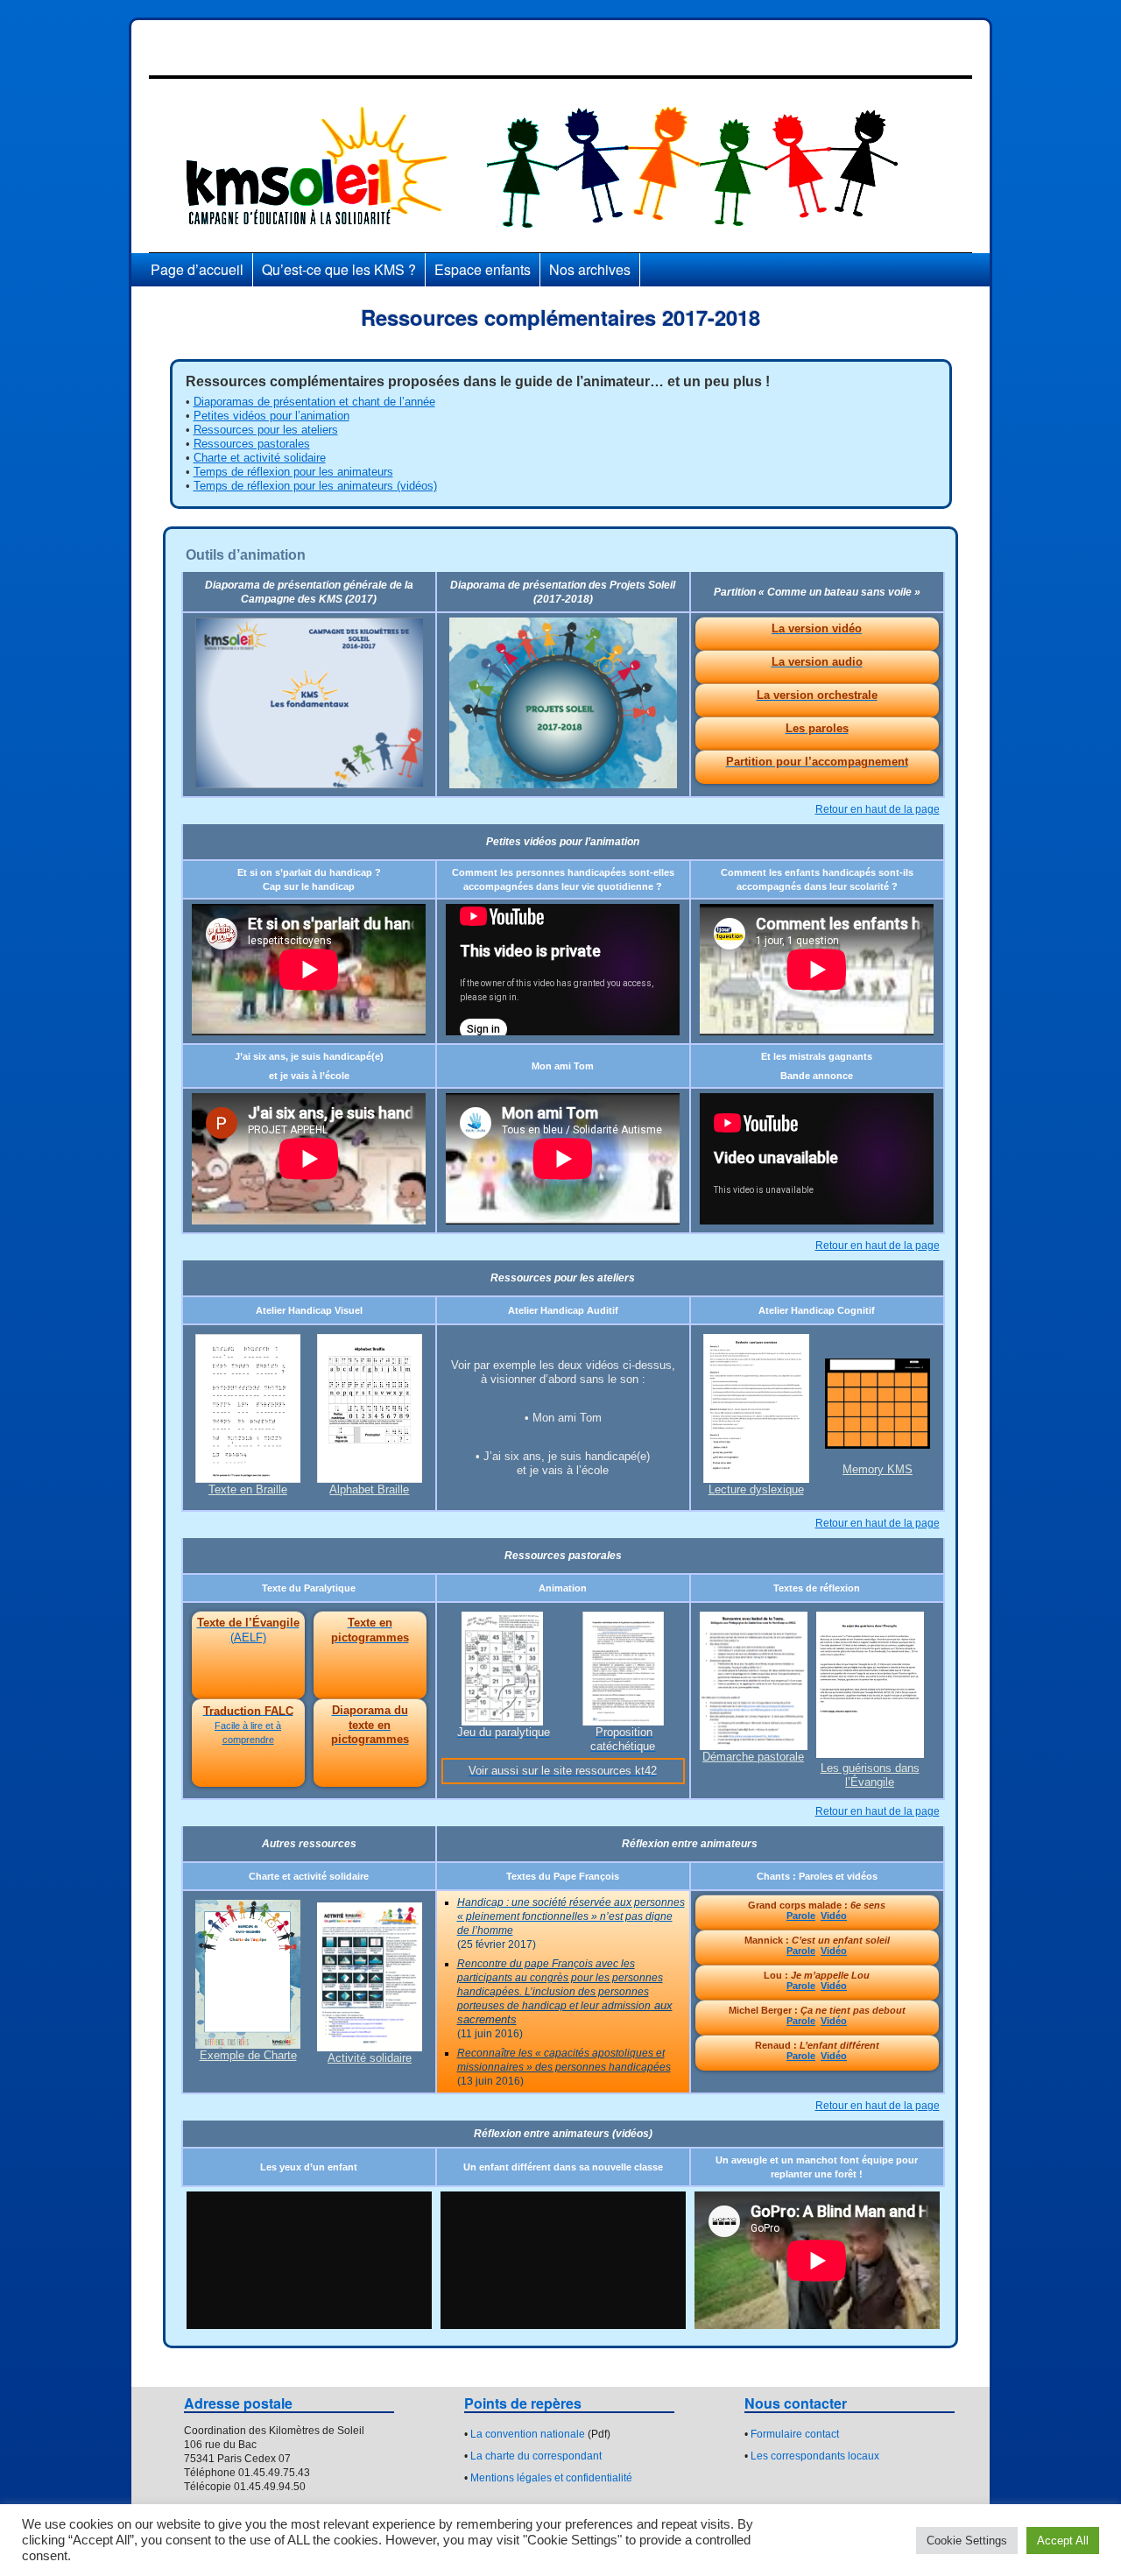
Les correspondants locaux (815, 2456)
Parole (801, 1916)
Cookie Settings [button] (967, 2541)
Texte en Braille (248, 1489)
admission (625, 2006)
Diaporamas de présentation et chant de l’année (314, 402)
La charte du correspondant (536, 2456)
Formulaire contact (795, 2434)
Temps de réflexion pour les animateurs (293, 472)
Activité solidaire (370, 2058)
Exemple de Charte (248, 2055)
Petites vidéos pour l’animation (271, 416)
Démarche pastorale (753, 1757)
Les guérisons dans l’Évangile (870, 1775)
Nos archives (590, 269)
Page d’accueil (197, 269)
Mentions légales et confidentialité (551, 2478)
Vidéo (834, 1916)
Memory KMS (878, 1469)
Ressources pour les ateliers (266, 430)
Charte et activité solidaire (260, 458)
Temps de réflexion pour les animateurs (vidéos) (315, 486)
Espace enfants (483, 269)
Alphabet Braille (369, 1489)
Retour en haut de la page (878, 809)
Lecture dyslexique (756, 1489)
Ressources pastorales (252, 444)
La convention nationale (528, 2434)
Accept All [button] (1063, 2541)
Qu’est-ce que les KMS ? (339, 269)
